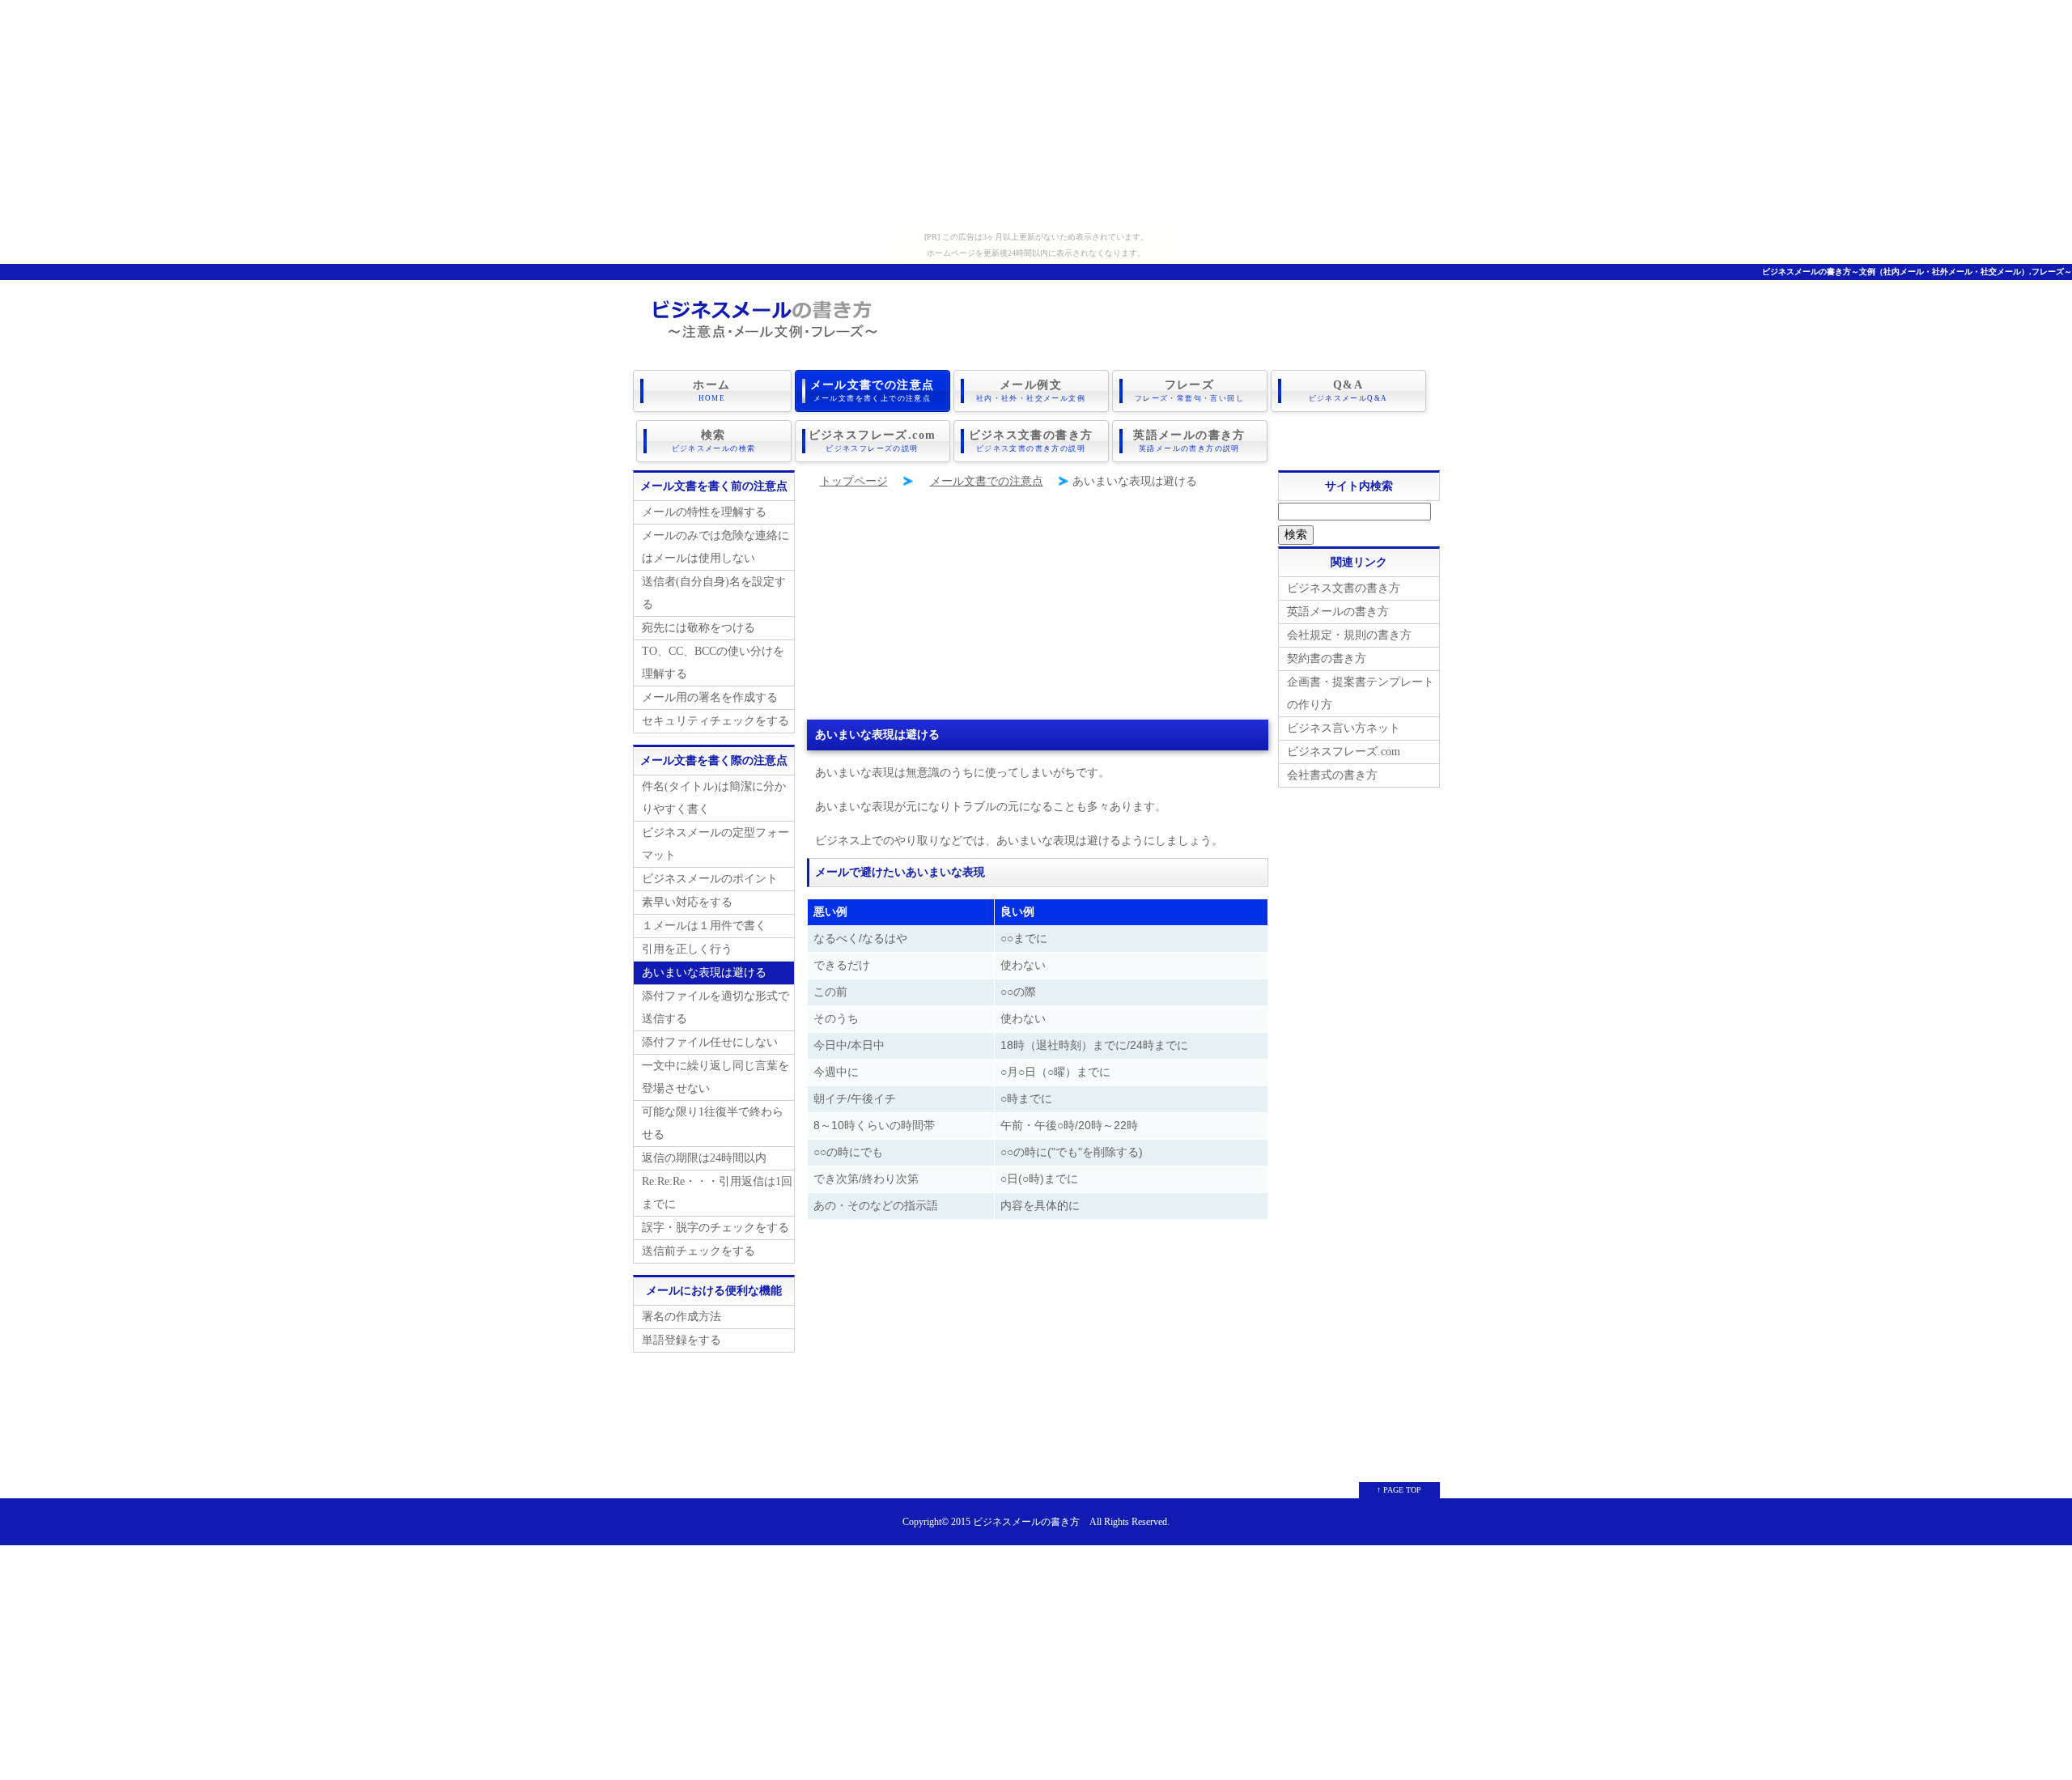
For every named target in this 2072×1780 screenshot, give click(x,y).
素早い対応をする (687, 902)
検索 (714, 441)
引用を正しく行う (687, 949)
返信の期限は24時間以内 (704, 1158)
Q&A (1348, 391)
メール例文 (1031, 391)
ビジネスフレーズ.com (873, 441)
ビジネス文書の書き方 (1031, 441)
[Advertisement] (1036, 113)
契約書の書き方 (1327, 658)
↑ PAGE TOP (1399, 1490)
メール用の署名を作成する (710, 697)
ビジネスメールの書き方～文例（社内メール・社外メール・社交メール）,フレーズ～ (1917, 272)
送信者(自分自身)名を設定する (714, 593)
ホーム (711, 391)
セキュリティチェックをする (715, 721)
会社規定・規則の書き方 (1349, 635)
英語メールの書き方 (1189, 441)
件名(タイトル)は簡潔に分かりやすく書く (714, 798)
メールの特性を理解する (704, 512)
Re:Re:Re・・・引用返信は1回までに (717, 1193)
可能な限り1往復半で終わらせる (713, 1123)
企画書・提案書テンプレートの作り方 (1361, 693)
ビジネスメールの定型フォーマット (715, 844)
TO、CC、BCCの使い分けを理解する (713, 663)
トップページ (854, 481)
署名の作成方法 (681, 1317)
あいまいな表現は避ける (704, 973)
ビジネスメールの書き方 (1026, 1522)
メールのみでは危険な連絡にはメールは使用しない (715, 547)
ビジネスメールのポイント (710, 879)
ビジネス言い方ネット (1344, 728)
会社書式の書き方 (1332, 775)
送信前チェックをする (698, 1251)
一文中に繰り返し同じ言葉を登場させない (715, 1077)
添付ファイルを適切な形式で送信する (715, 1007)
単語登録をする (681, 1340)
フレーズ (1189, 391)
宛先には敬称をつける (698, 628)
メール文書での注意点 (873, 391)
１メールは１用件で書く (704, 926)
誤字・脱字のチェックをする (715, 1228)
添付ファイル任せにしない (710, 1042)
